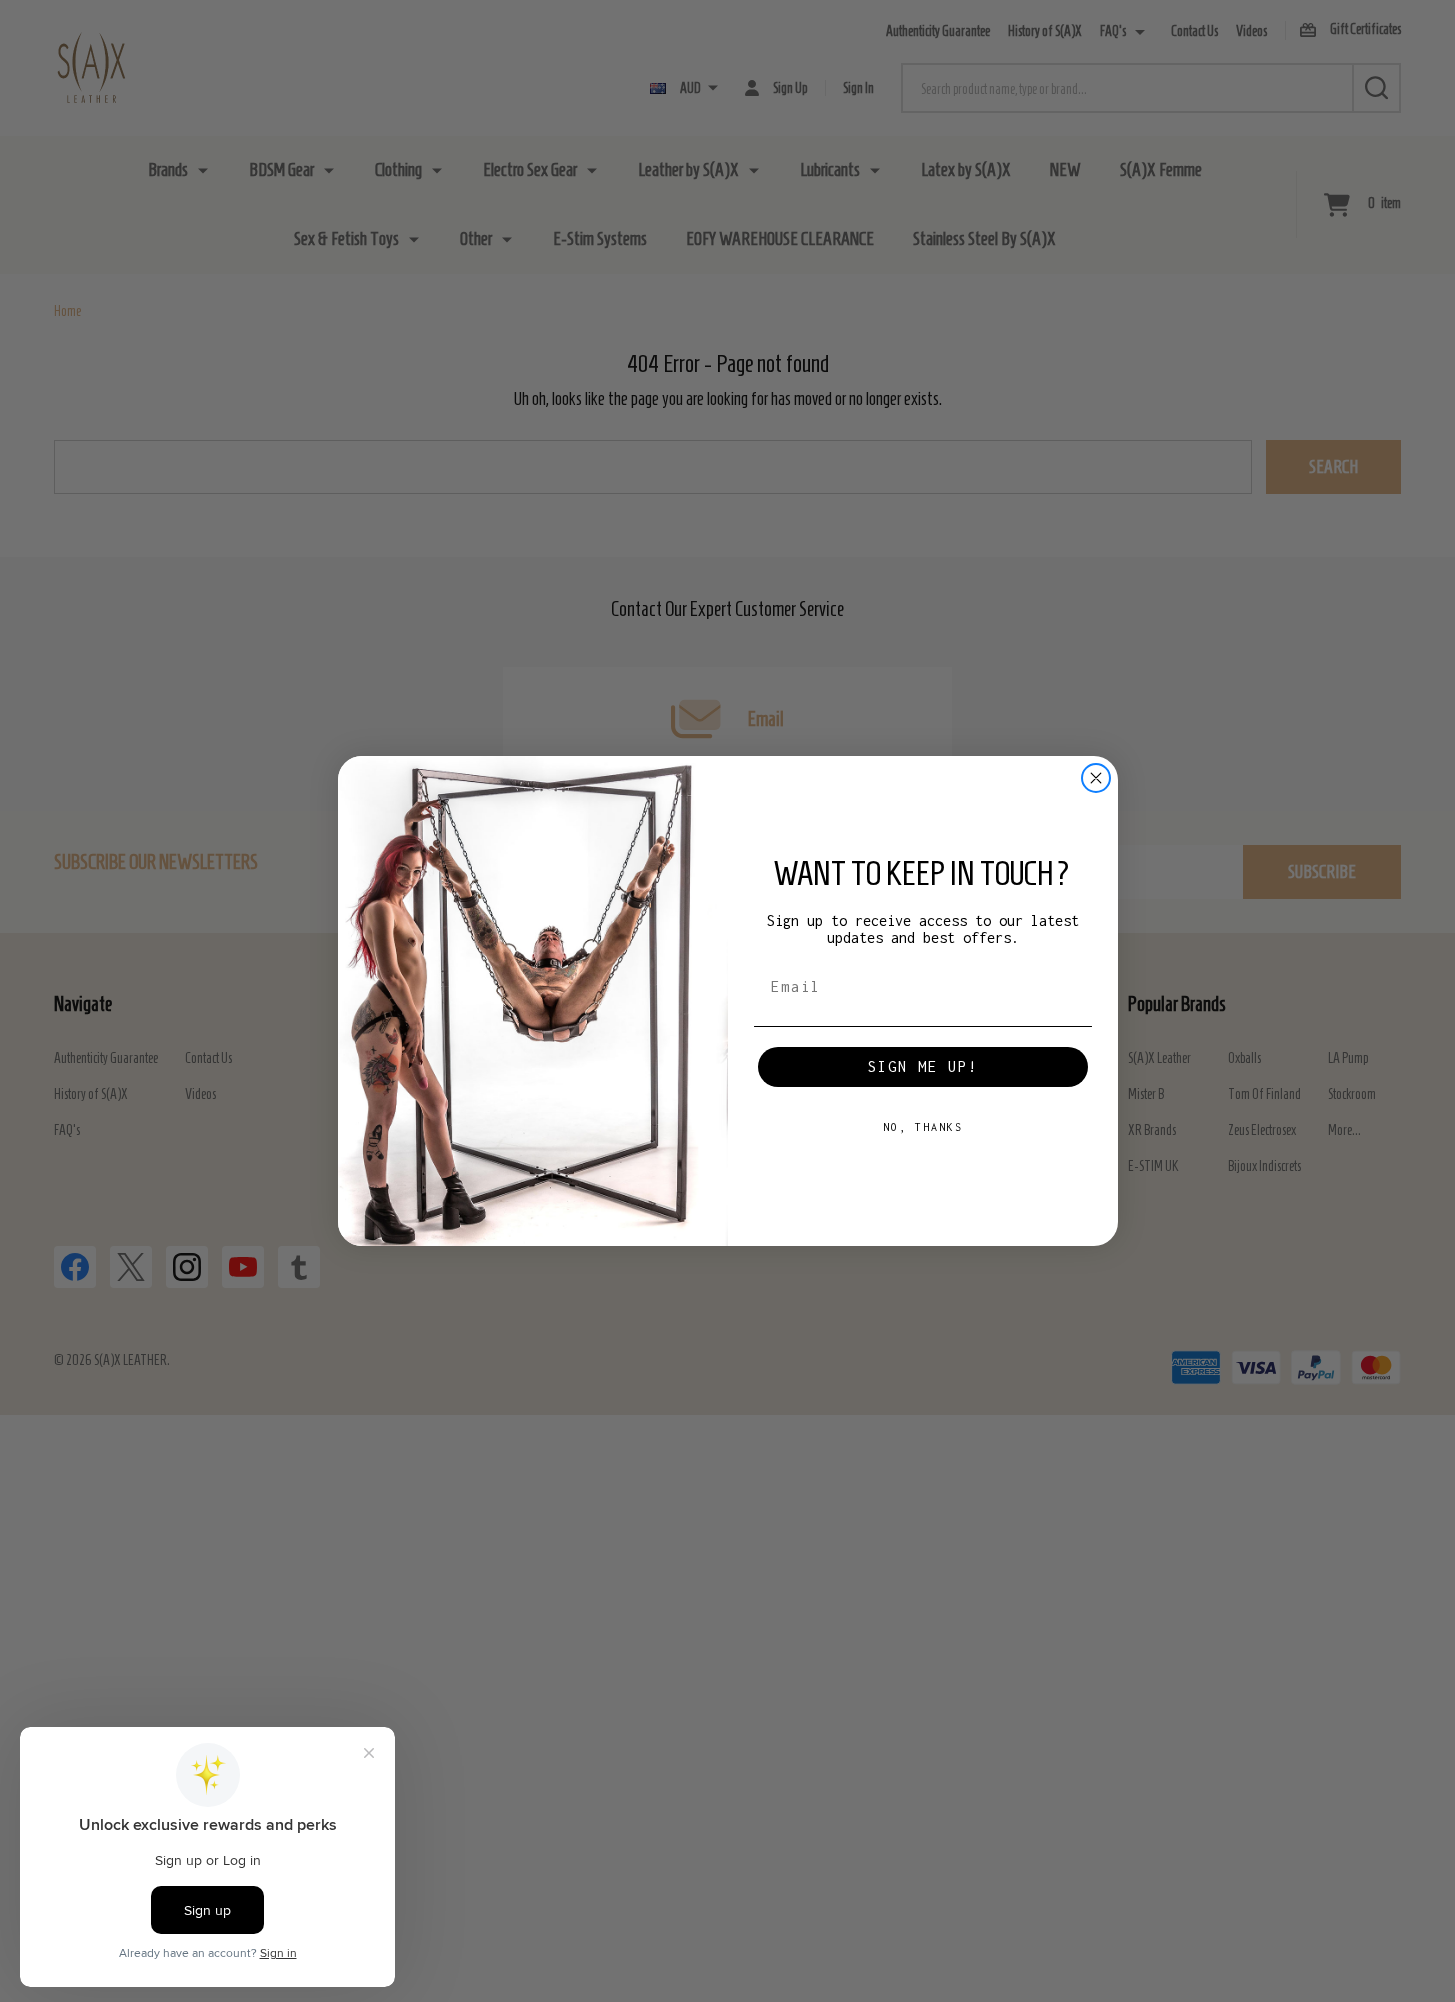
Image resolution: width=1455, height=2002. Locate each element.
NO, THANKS (923, 1127)
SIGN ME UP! (923, 1066)
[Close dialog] (1096, 778)
